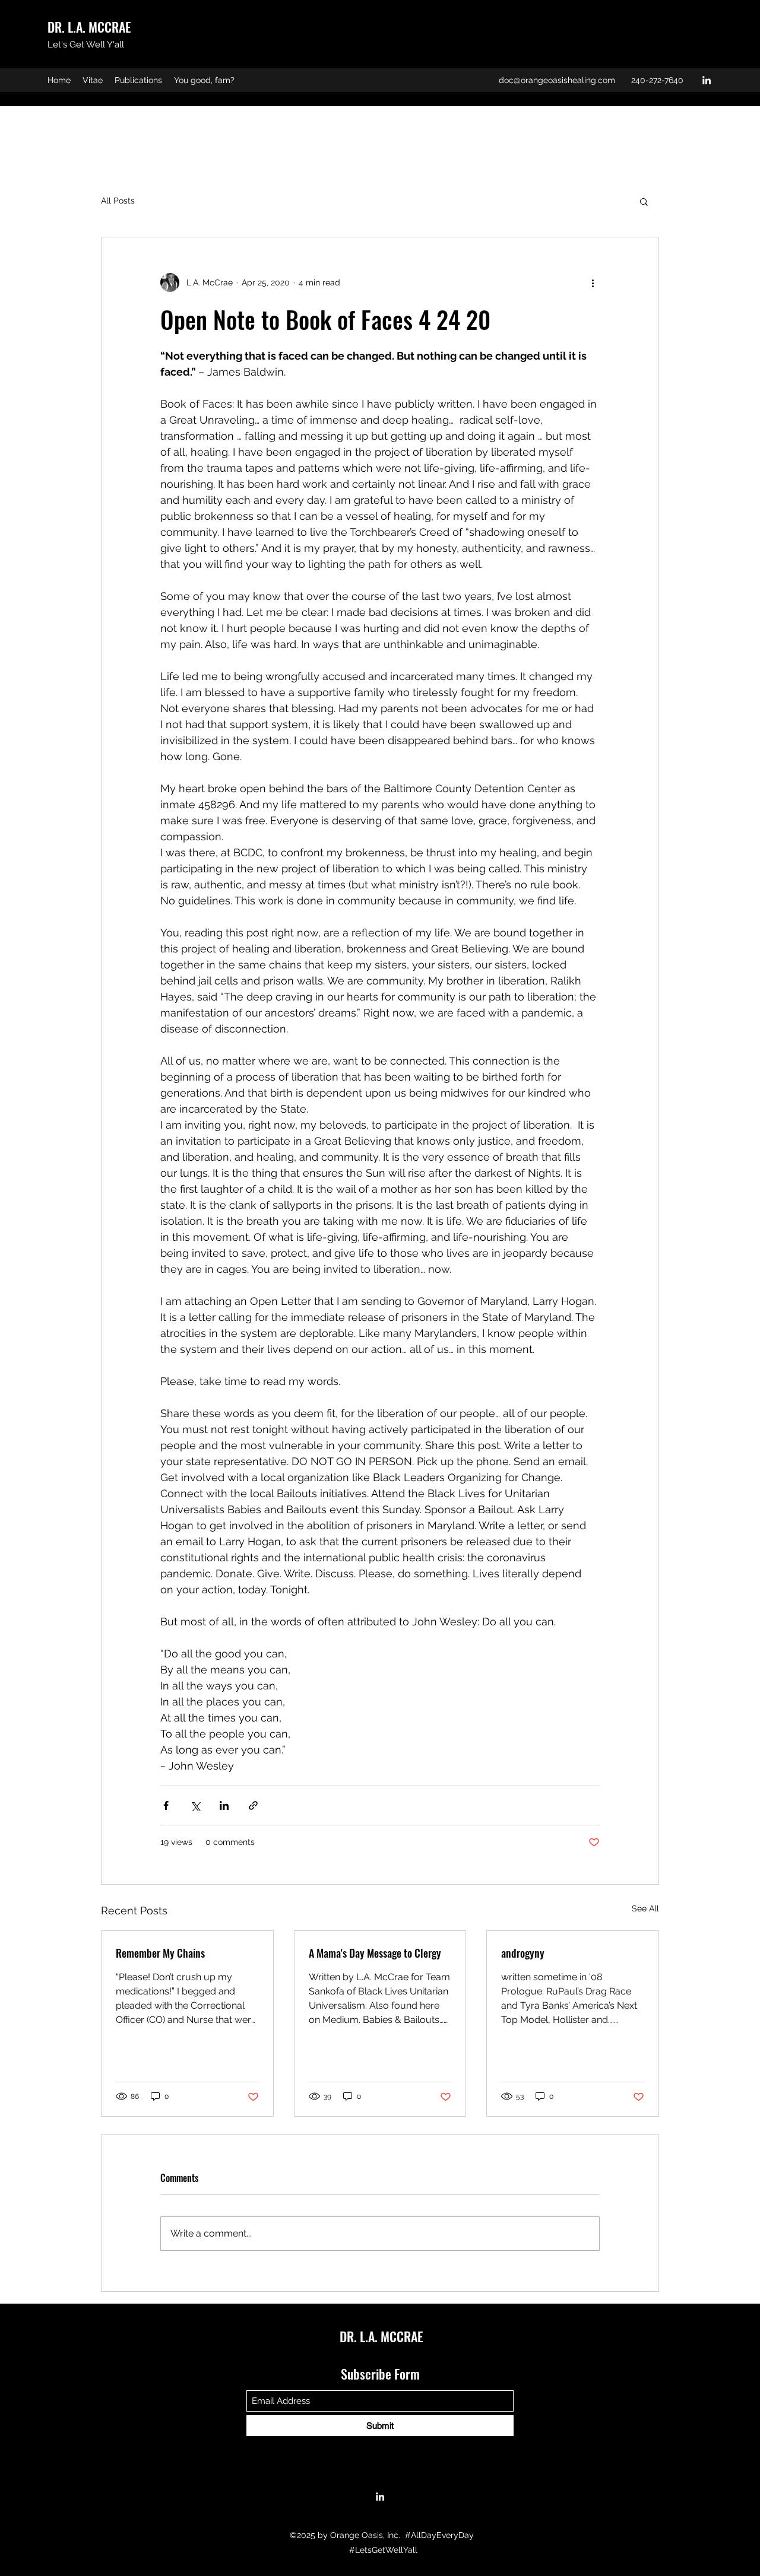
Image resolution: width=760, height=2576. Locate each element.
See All (645, 1908)
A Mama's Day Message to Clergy (375, 1953)
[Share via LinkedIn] (224, 1805)
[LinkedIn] (707, 80)
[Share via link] (253, 1805)
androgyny (523, 1953)
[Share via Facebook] (166, 1805)
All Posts (118, 201)
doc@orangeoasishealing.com (557, 80)
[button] (644, 201)
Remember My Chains (160, 1953)
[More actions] (593, 282)
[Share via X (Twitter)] (195, 1805)
